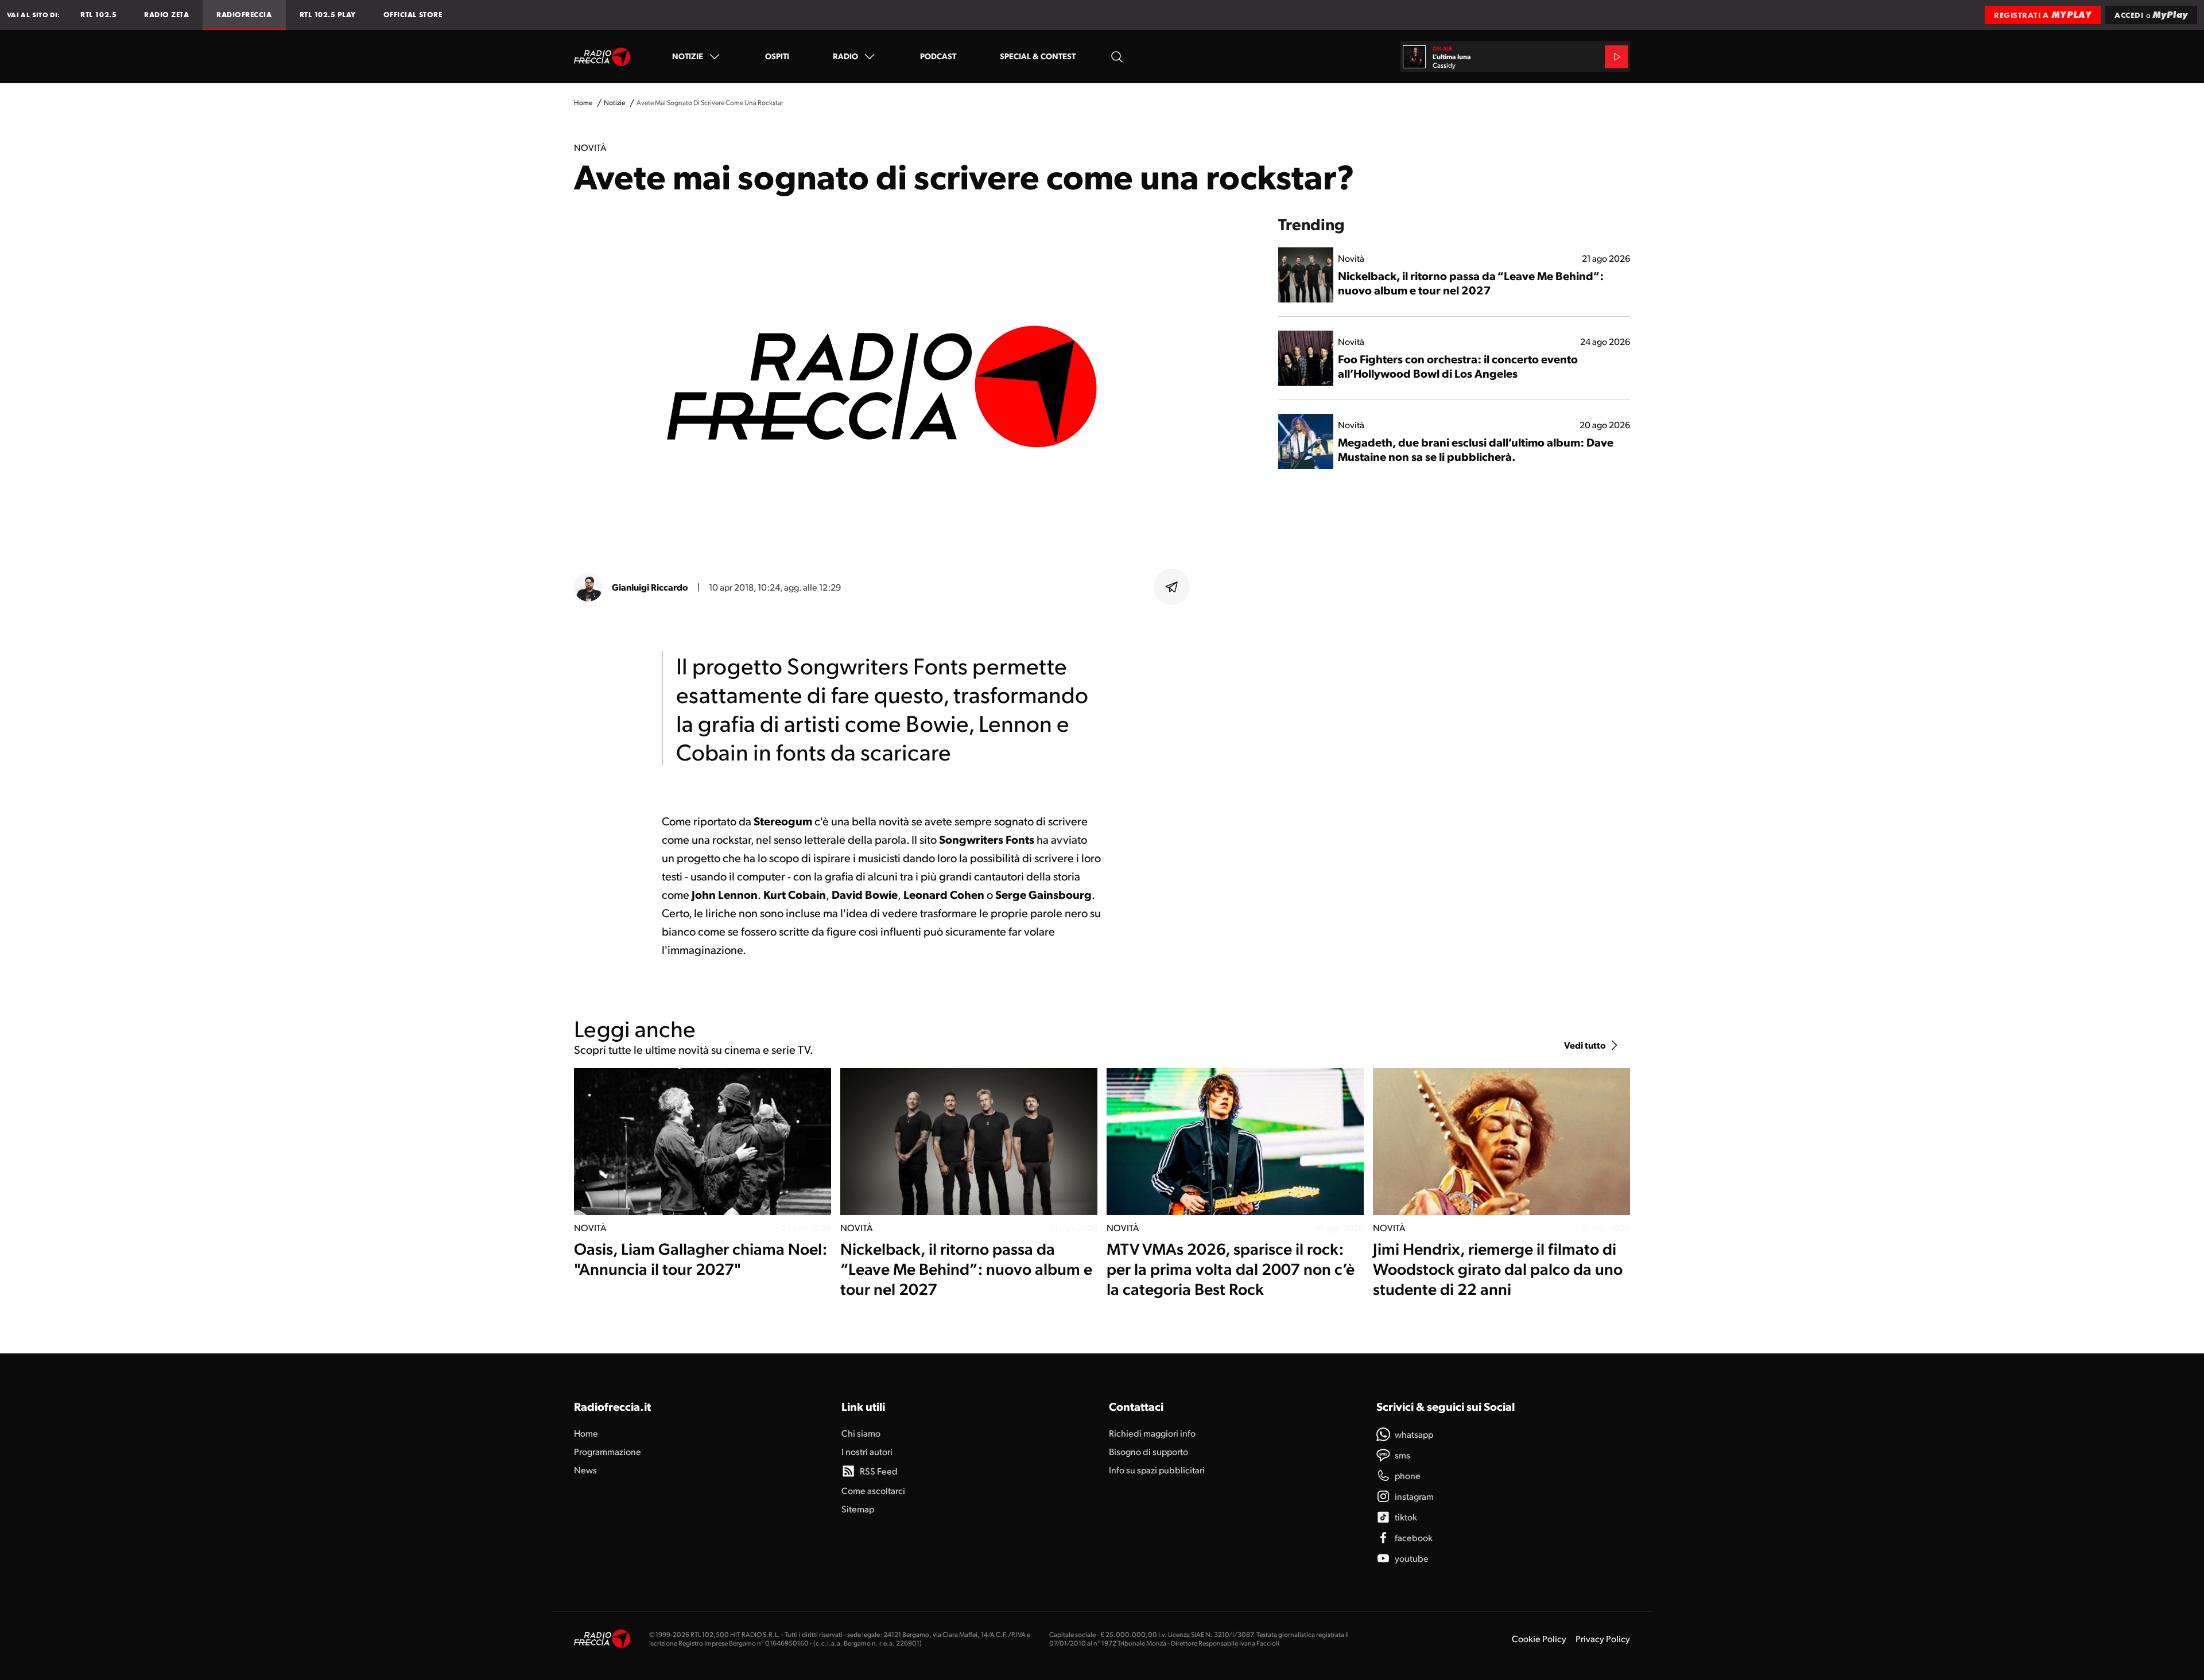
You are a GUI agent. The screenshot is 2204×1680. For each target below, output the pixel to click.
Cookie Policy (1539, 1638)
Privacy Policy (1603, 1638)
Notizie (688, 56)
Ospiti (777, 56)
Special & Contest (1038, 56)
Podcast (938, 56)
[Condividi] (1172, 587)
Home (583, 102)
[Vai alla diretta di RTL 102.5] (1616, 57)
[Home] (602, 57)
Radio (845, 56)
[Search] (1117, 57)
